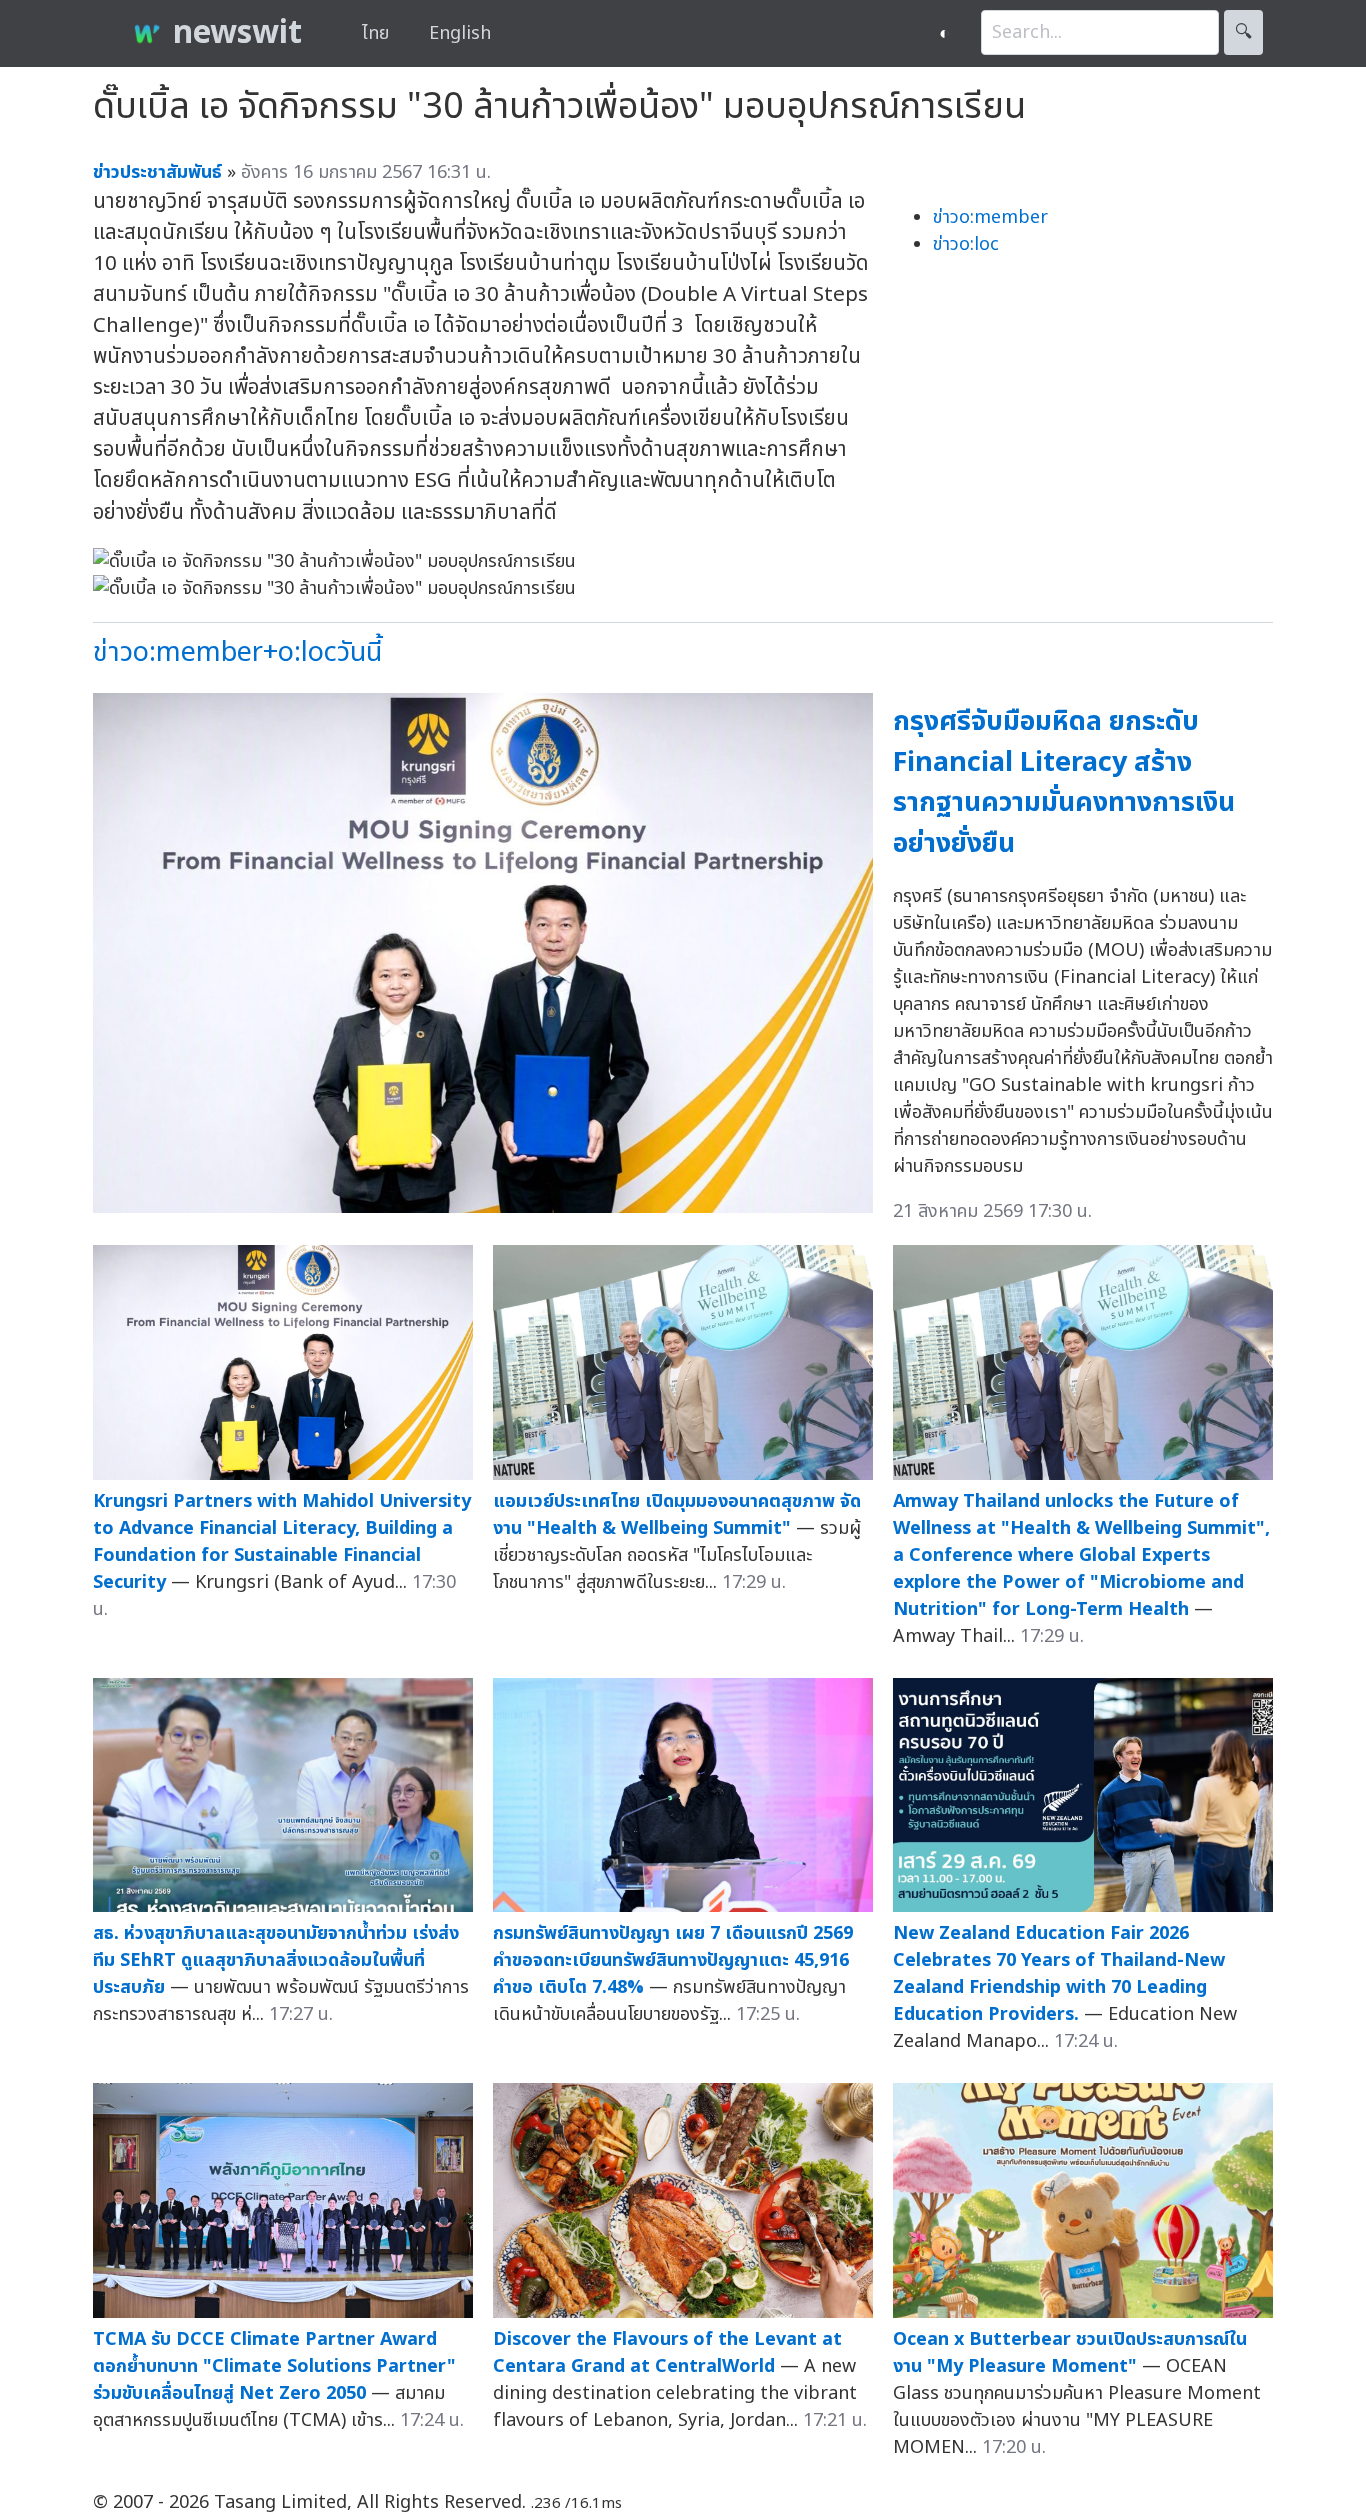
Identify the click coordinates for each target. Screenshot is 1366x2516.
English (460, 33)
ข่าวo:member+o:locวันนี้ (237, 652)
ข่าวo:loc (966, 244)
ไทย (375, 33)
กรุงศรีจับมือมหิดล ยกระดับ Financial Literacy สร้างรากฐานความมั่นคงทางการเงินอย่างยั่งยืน (1064, 782)
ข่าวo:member (990, 217)
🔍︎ (1243, 32)
